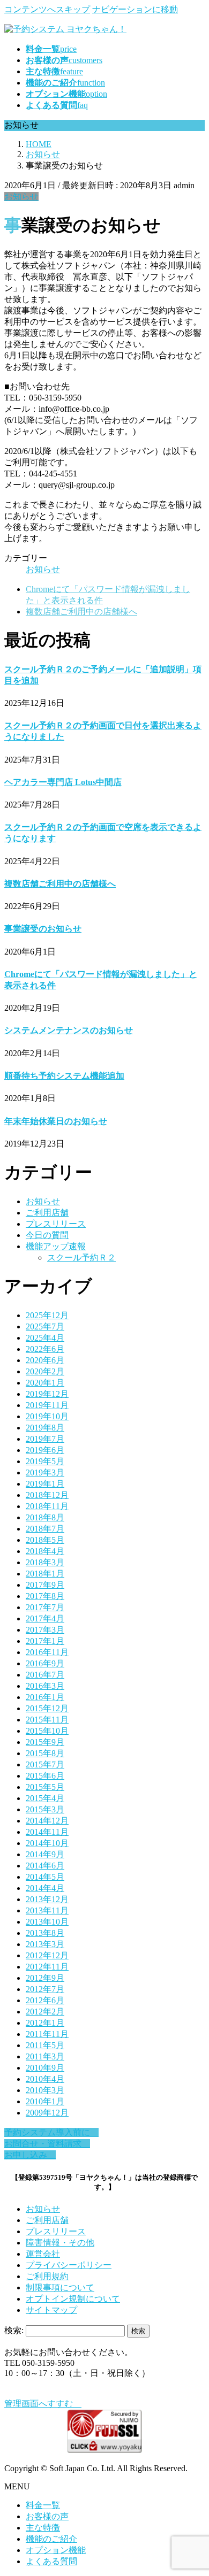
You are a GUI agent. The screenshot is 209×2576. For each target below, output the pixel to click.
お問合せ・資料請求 (47, 2144)
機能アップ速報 (56, 1246)
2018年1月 (45, 1574)
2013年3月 (45, 1944)
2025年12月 (47, 1315)
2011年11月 (47, 2034)
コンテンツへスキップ (47, 9)
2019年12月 (47, 1394)
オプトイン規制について (73, 2299)
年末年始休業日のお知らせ (56, 1121)
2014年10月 (47, 1843)
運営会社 (43, 2254)
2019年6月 (45, 1450)
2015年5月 (45, 1787)
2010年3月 (45, 2090)
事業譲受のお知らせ (43, 929)
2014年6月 (45, 1866)
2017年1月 (45, 1641)
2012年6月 (45, 2000)
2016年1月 (45, 1697)
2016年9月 (45, 1663)
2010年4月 (45, 2079)
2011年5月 (45, 2045)
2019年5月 (45, 1461)
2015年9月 (45, 1742)
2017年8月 (45, 1596)
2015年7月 (45, 1764)
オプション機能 (56, 2550)
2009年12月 (47, 2113)
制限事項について (60, 2287)
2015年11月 (47, 1720)
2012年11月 (47, 1967)
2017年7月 (45, 1607)
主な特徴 (43, 2528)
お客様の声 (47, 2516)
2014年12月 (47, 1821)
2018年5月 (45, 1540)
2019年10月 (47, 1416)
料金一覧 (43, 2505)
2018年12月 (47, 1495)
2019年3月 (45, 1472)
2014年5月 (45, 1877)
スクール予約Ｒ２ (81, 1258)
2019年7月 (45, 1439)
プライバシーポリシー (69, 2265)
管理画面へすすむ (43, 2404)
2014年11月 (47, 1832)
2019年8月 (45, 1428)
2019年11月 (47, 1405)
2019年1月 (45, 1484)
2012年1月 (45, 2023)
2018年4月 (45, 1551)
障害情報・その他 (60, 2243)
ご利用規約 (47, 2276)
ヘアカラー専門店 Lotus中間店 (63, 782)
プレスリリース (56, 1224)
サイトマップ (51, 2310)
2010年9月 (45, 2068)
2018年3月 (45, 1562)
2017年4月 (45, 1618)
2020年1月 (45, 1383)
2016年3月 (45, 1686)
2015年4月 (45, 1798)
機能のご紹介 (51, 2539)
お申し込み (30, 2155)
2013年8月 (45, 1933)
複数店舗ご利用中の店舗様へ (81, 612)
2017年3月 (45, 1630)
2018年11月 (47, 1506)
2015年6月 (45, 1776)
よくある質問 (51, 2561)
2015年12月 (47, 1708)
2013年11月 (47, 1910)
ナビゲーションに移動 (135, 9)
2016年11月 (47, 1652)
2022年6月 (45, 1349)
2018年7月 (45, 1529)
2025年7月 (45, 1327)
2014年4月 (45, 1888)
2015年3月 (45, 1809)
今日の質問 (47, 1235)
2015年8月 (45, 1753)
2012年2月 (45, 2012)
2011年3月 (45, 2056)
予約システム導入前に (51, 2132)
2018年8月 (45, 1517)
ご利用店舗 (47, 1213)
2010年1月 (45, 2101)
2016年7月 (45, 1675)
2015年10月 (47, 1731)
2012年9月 (45, 1978)
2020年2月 (45, 1371)
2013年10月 (47, 1922)
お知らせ (21, 197)
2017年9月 (45, 1585)
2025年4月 (45, 1338)
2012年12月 (47, 1955)
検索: (14, 2330)
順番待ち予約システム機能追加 (64, 1076)
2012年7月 (45, 1989)
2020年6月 (45, 1360)
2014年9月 (45, 1854)
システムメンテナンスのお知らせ (69, 1030)
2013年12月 (47, 1899)
